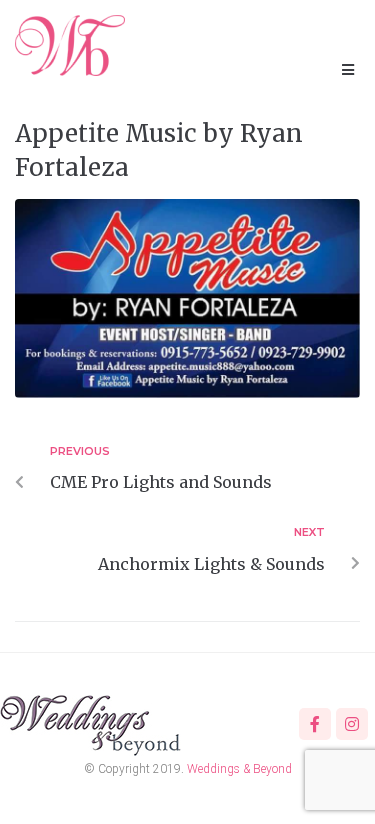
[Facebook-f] (315, 724)
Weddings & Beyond (239, 769)
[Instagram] (352, 724)
